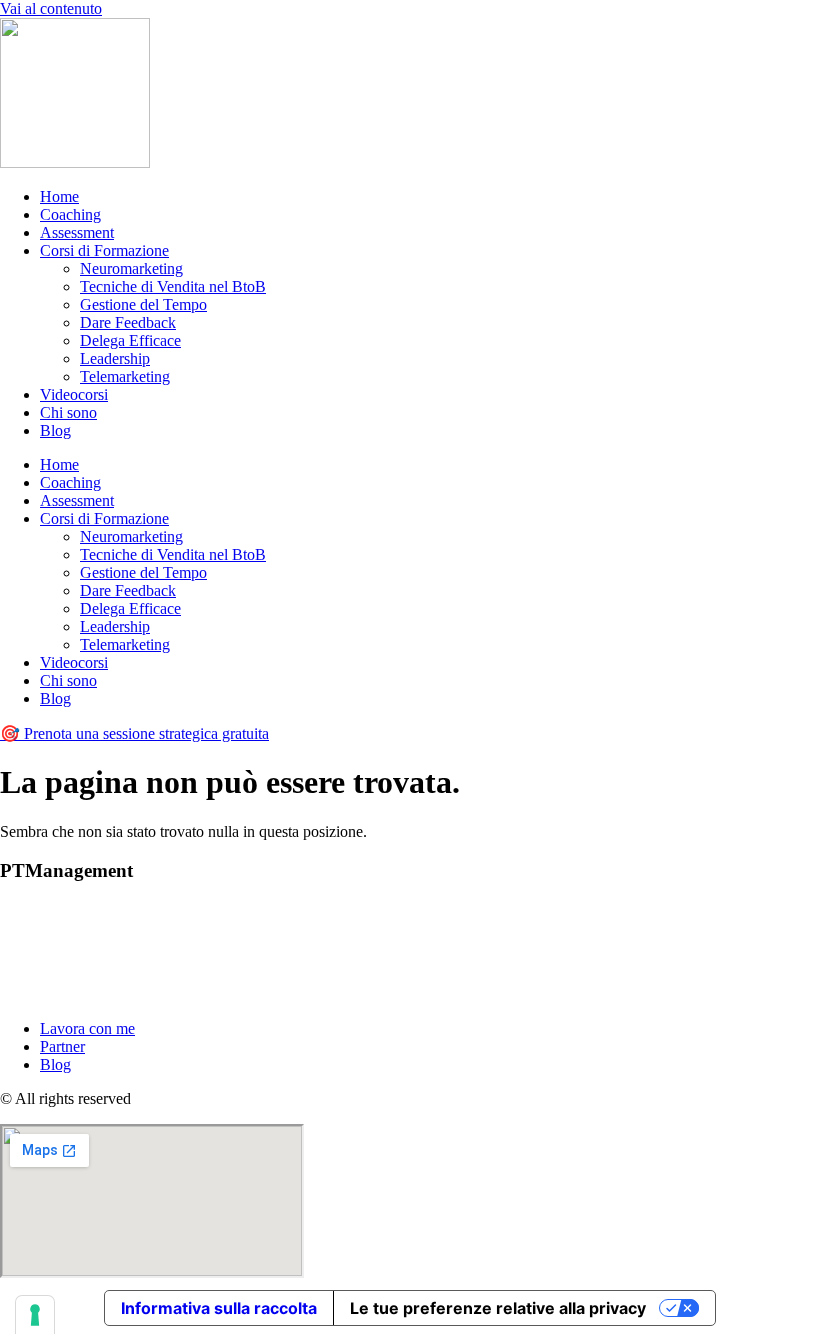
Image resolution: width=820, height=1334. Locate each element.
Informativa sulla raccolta (219, 1308)
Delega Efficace (130, 340)
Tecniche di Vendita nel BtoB (173, 286)
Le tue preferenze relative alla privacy (498, 1308)
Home (59, 196)
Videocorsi (74, 394)
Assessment (77, 232)
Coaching (70, 214)
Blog (55, 430)
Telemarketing (125, 376)
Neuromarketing (131, 268)
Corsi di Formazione (104, 250)
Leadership (115, 358)
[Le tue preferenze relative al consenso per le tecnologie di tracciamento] (35, 1315)
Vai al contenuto (51, 8)
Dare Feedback (128, 322)
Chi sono (68, 412)
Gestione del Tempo (143, 304)
